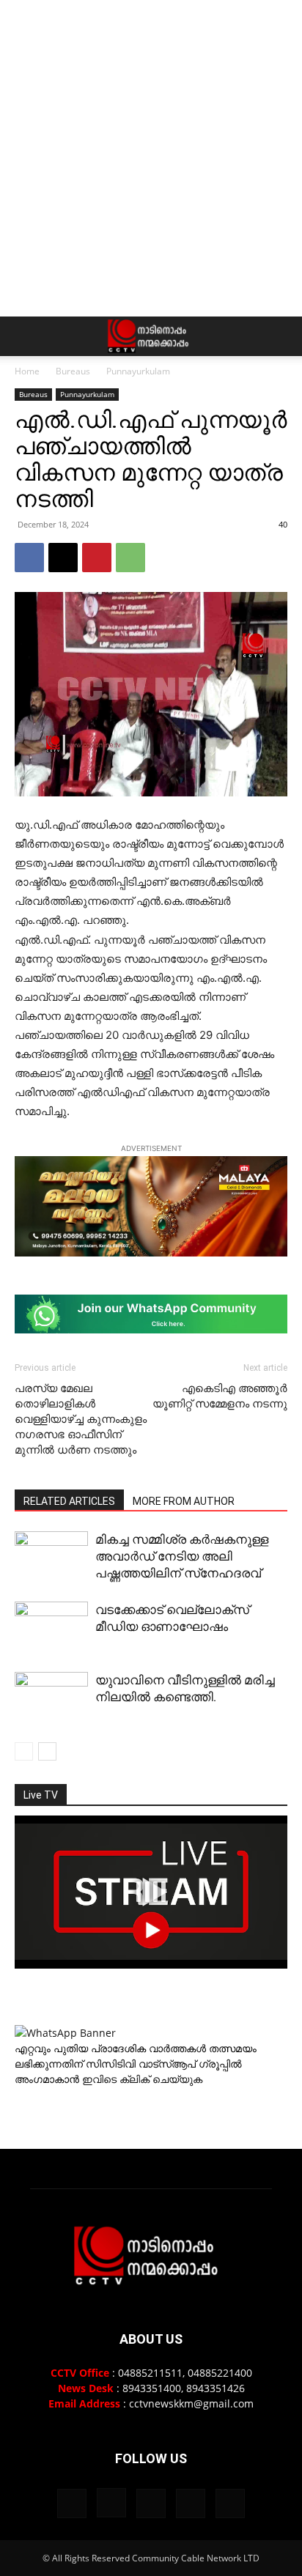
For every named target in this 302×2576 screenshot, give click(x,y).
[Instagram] (111, 2503)
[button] (25, 336)
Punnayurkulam (138, 371)
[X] (63, 558)
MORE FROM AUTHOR (184, 1501)
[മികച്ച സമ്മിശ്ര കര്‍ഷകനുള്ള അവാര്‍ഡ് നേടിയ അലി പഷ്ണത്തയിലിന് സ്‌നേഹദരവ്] (51, 1555)
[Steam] (151, 2503)
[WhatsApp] (130, 558)
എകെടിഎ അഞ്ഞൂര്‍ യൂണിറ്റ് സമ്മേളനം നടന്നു (220, 1396)
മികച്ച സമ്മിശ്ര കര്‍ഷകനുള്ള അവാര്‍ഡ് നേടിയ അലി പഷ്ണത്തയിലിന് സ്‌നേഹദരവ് (182, 1556)
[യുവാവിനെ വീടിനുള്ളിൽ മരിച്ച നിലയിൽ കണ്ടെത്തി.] (51, 1721)
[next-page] (47, 1751)
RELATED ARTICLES (69, 1501)
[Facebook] (29, 558)
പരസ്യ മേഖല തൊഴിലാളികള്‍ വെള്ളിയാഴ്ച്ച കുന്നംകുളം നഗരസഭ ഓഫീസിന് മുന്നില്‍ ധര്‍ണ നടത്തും (81, 1419)
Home (27, 371)
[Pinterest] (97, 558)
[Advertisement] (151, 158)
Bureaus (73, 371)
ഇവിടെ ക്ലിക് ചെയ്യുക (142, 2079)
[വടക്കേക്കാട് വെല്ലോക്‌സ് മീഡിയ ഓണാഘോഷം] (51, 1629)
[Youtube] (230, 2503)
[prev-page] (24, 1751)
